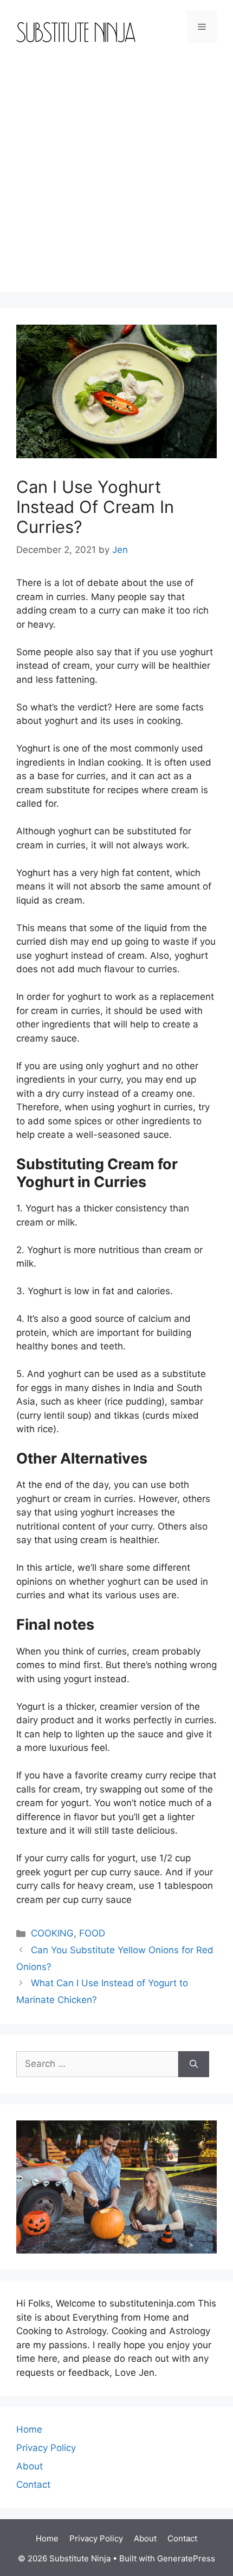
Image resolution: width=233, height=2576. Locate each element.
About (30, 2466)
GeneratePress (186, 2558)
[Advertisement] (116, 176)
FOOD (92, 1933)
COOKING (52, 1933)
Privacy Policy (46, 2448)
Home (29, 2429)
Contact (33, 2485)
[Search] (194, 2064)
